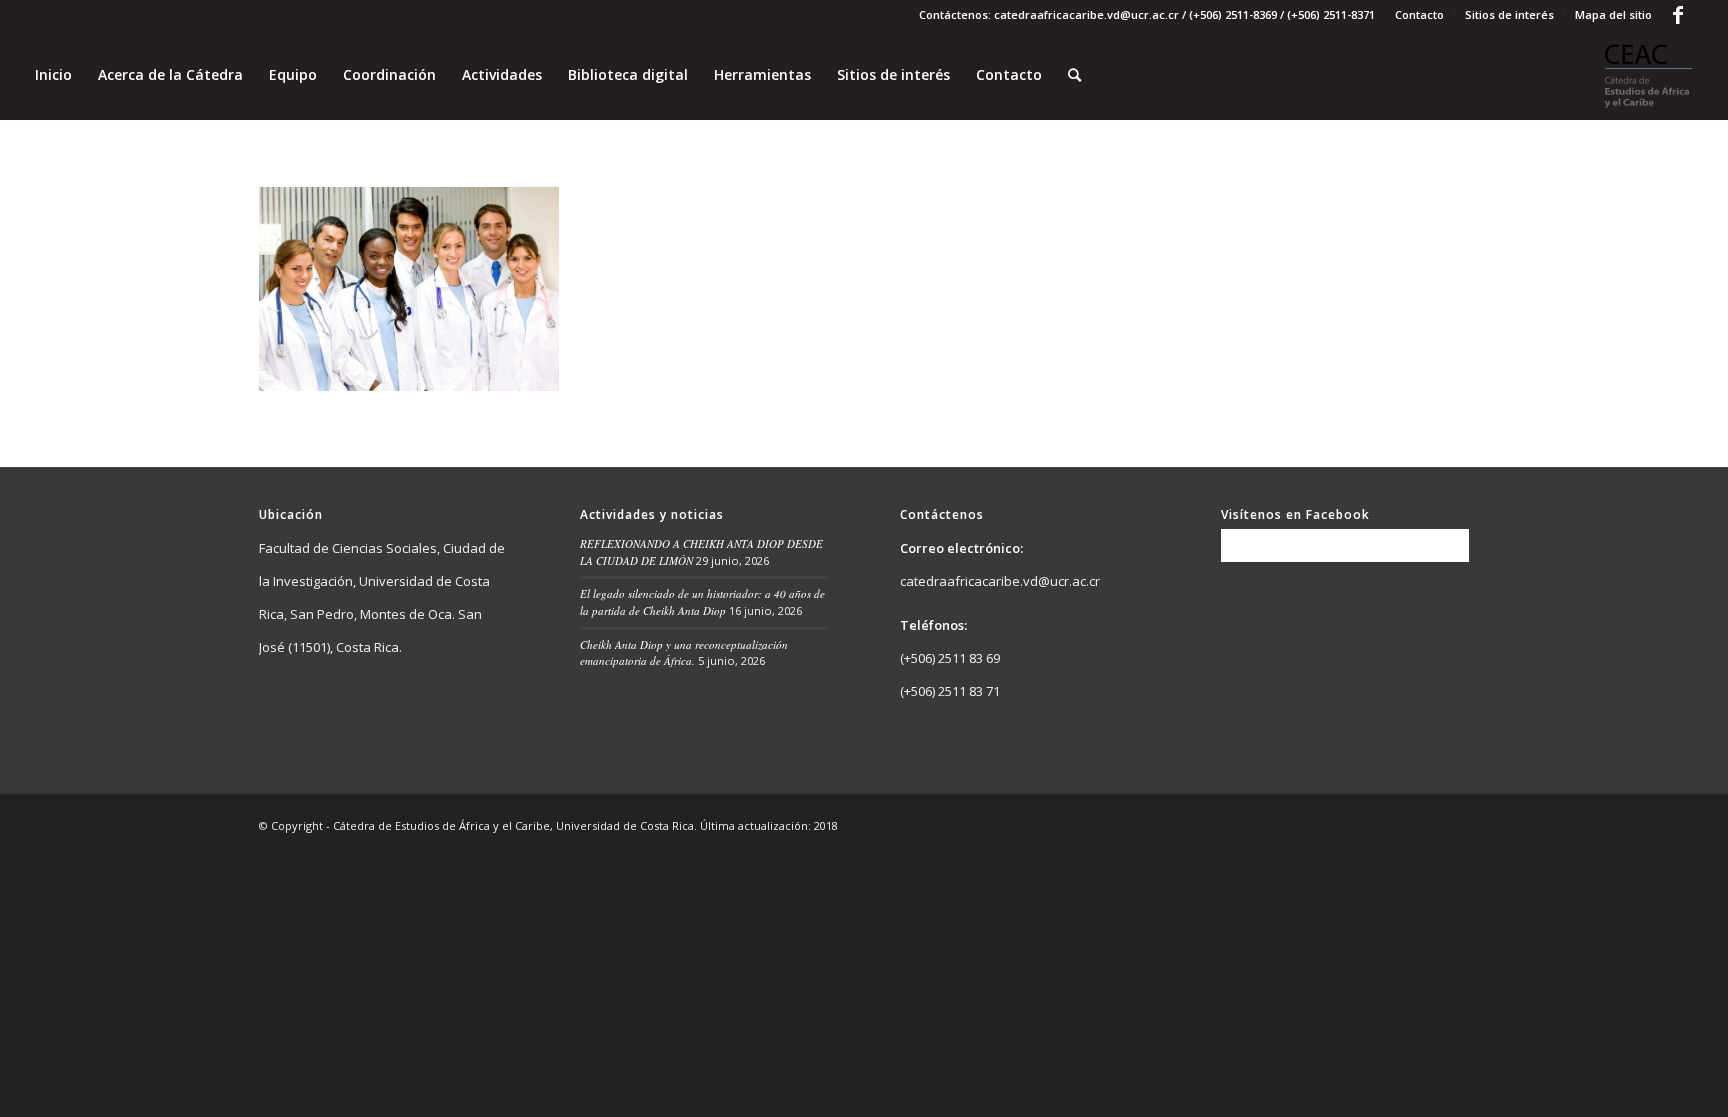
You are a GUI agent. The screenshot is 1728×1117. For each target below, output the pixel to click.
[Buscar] (1074, 75)
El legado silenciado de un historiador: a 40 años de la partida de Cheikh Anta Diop (702, 602)
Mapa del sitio (1613, 14)
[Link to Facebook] (1678, 15)
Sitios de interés (1509, 14)
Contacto (1419, 14)
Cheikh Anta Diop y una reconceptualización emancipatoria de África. (684, 653)
